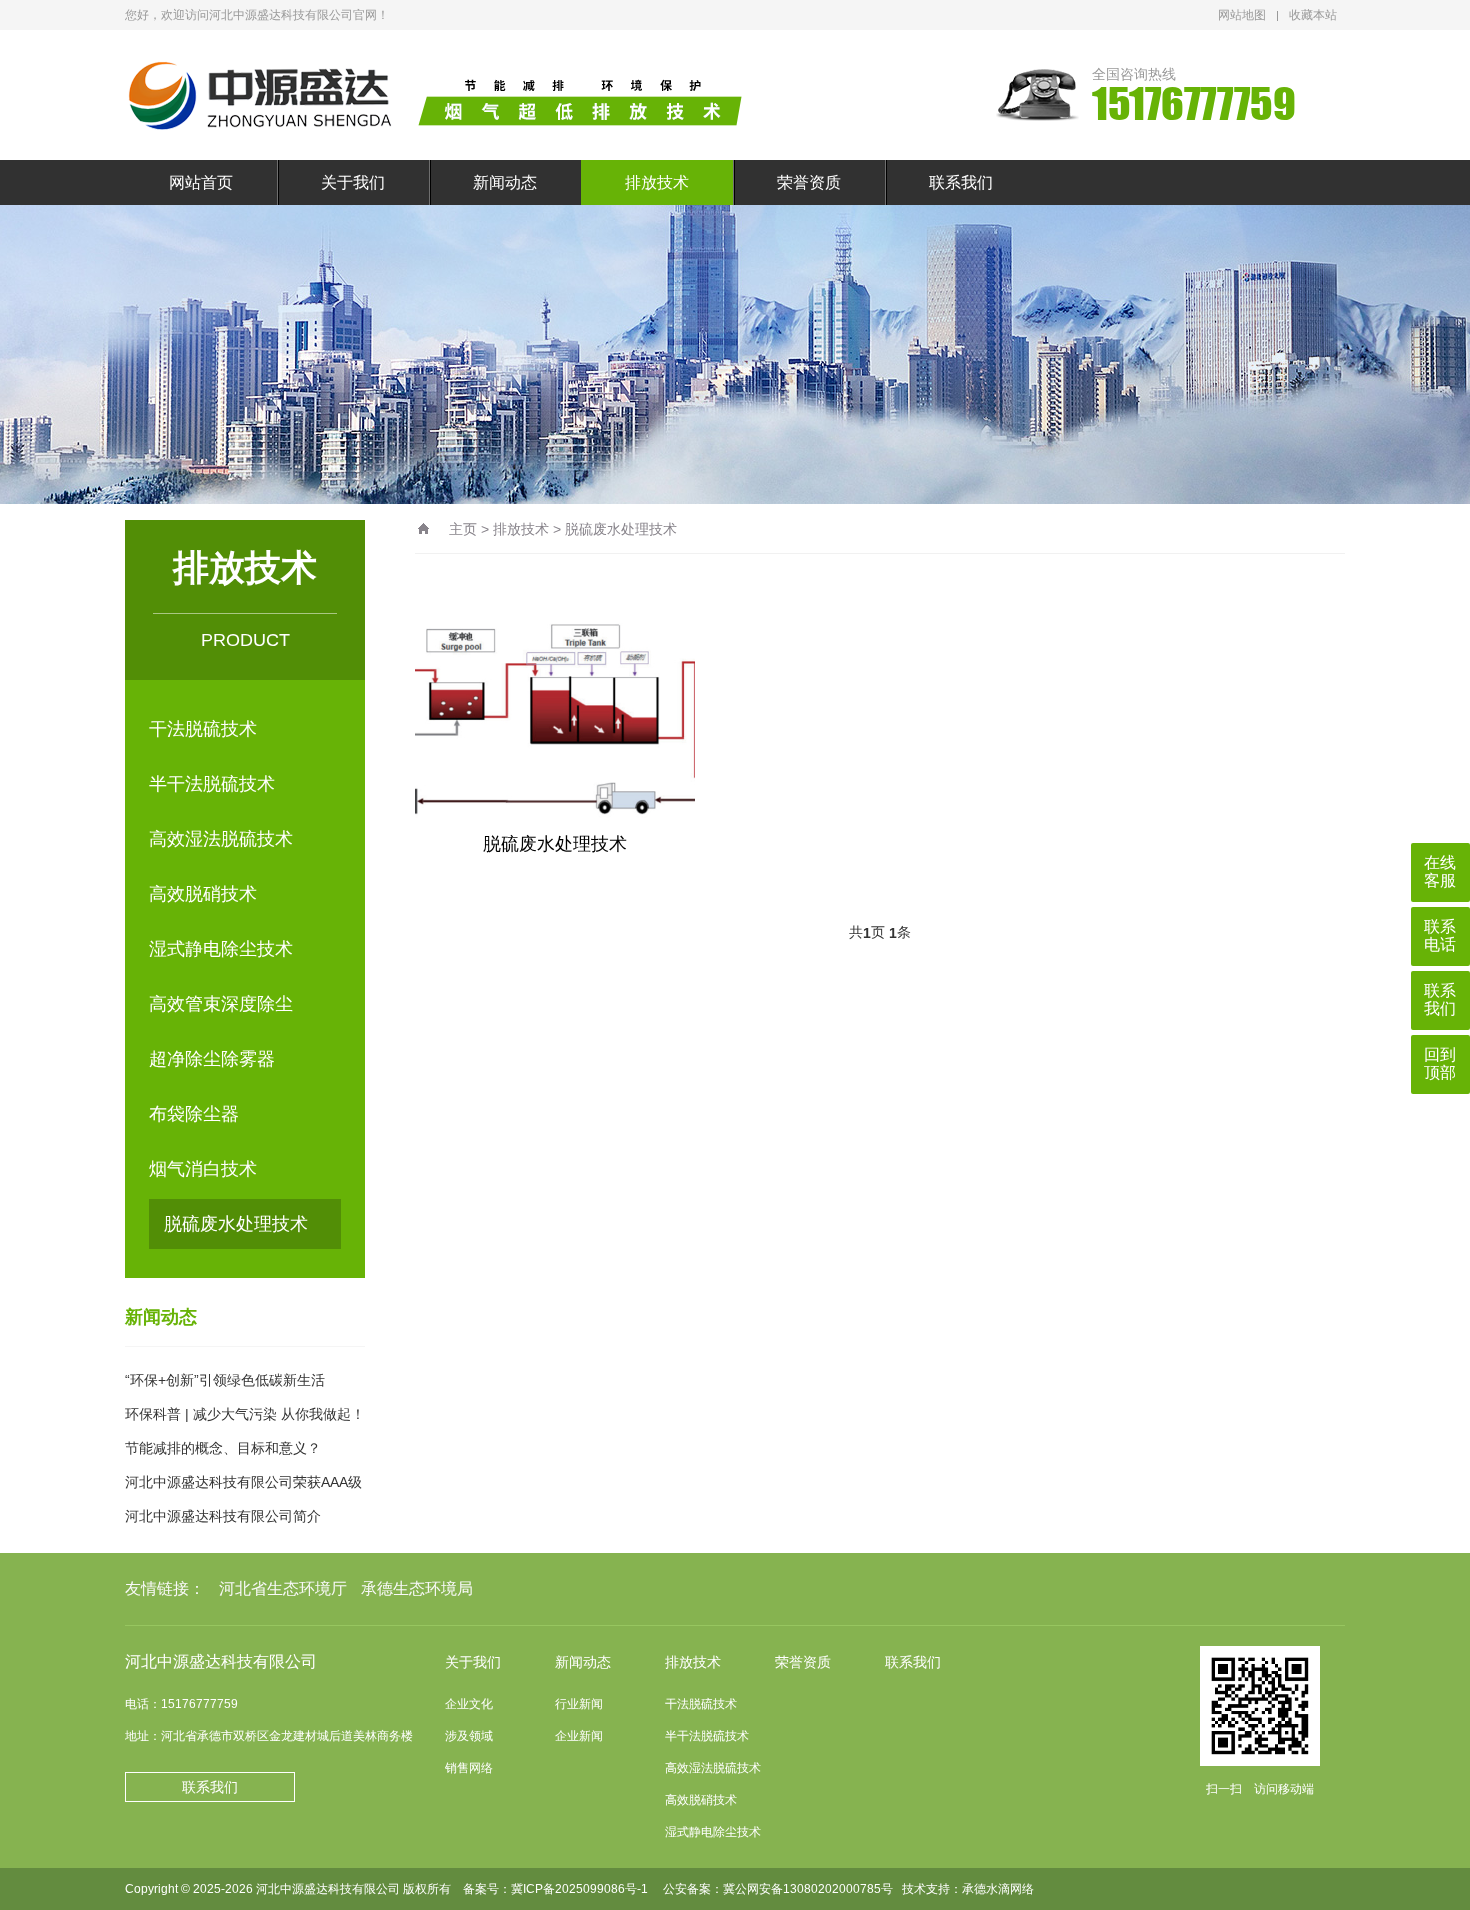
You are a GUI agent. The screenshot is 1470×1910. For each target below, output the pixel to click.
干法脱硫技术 (203, 729)
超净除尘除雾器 (212, 1059)
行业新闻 (579, 1704)
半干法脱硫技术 (212, 784)
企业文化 (469, 1704)
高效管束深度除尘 (221, 1004)
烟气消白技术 (203, 1169)
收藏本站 (1313, 15)
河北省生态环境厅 (283, 1588)
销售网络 (469, 1768)
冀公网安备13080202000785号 (808, 1889)
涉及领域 (469, 1736)
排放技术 (657, 182)
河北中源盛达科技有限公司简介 (223, 1516)
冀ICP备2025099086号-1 (579, 1889)
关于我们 (353, 182)
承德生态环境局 (417, 1588)
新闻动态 (505, 182)
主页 (463, 529)
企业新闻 (579, 1736)
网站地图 (1242, 15)
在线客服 (1440, 871)
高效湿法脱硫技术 (221, 839)
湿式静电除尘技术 (221, 949)
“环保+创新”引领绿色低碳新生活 (225, 1380)
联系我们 (961, 182)
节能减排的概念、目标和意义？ (223, 1448)
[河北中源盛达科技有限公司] (450, 95)
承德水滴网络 (998, 1889)
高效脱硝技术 (203, 894)
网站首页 (201, 182)
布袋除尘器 (194, 1114)
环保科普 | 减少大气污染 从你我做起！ (245, 1414)
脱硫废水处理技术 (236, 1224)
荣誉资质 (809, 182)
